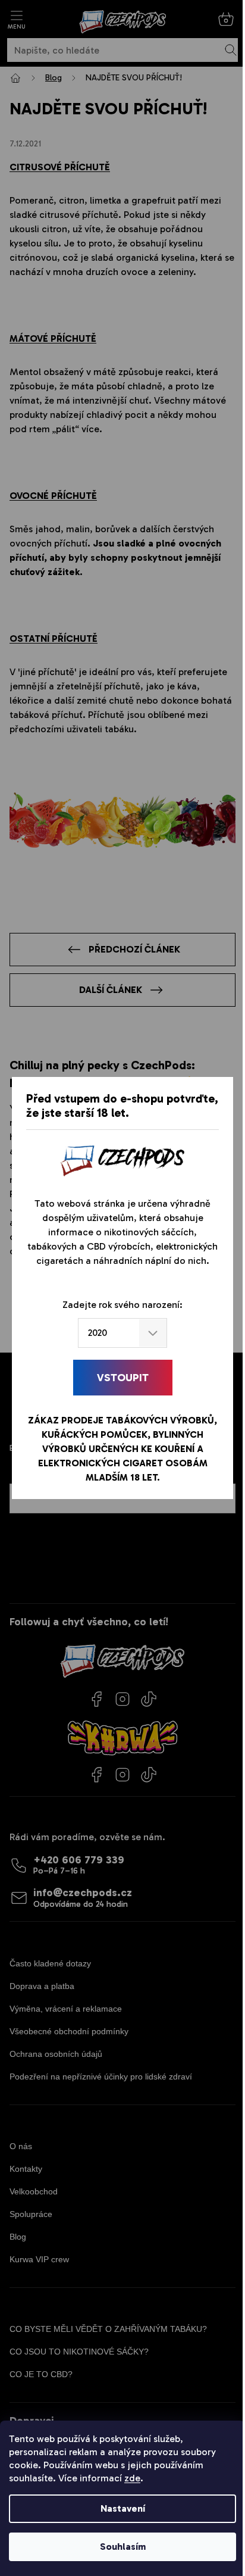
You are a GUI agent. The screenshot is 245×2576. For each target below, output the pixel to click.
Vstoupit (123, 1378)
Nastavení (123, 2508)
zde (132, 2478)
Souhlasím (123, 2547)
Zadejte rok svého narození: (122, 1305)
